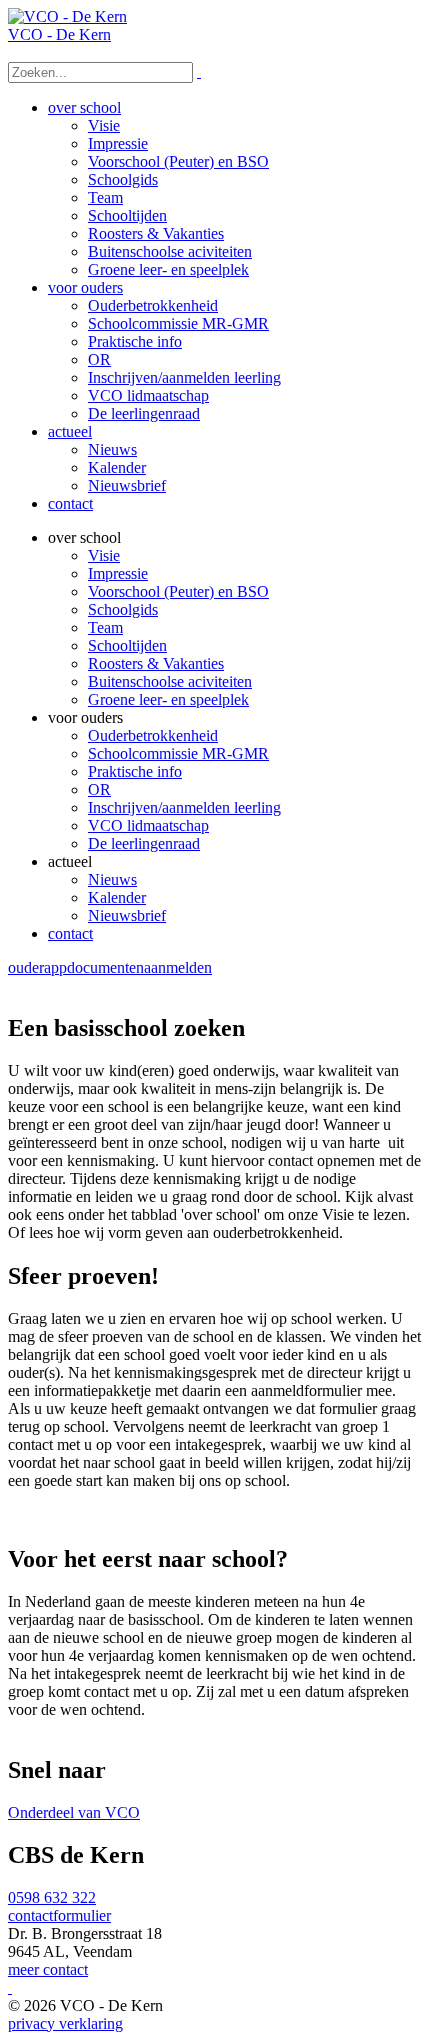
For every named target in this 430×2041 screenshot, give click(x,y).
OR (99, 789)
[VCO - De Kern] (67, 16)
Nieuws (112, 879)
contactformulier (59, 1915)
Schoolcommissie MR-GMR (178, 753)
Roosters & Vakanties (156, 663)
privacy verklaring (65, 2023)
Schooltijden (127, 645)
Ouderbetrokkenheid (153, 735)
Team (105, 627)
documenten (105, 967)
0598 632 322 (52, 1897)
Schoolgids (123, 609)
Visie (104, 555)
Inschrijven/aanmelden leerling (184, 807)
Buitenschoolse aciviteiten (170, 681)
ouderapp (37, 967)
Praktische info (135, 771)
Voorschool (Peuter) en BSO (178, 591)
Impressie (118, 573)
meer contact (48, 1969)
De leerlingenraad (144, 843)
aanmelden (178, 967)
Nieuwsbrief (127, 915)
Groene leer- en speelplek (168, 699)
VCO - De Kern (59, 34)
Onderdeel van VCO (74, 1812)
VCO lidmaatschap (148, 825)
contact (70, 933)
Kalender (117, 897)
